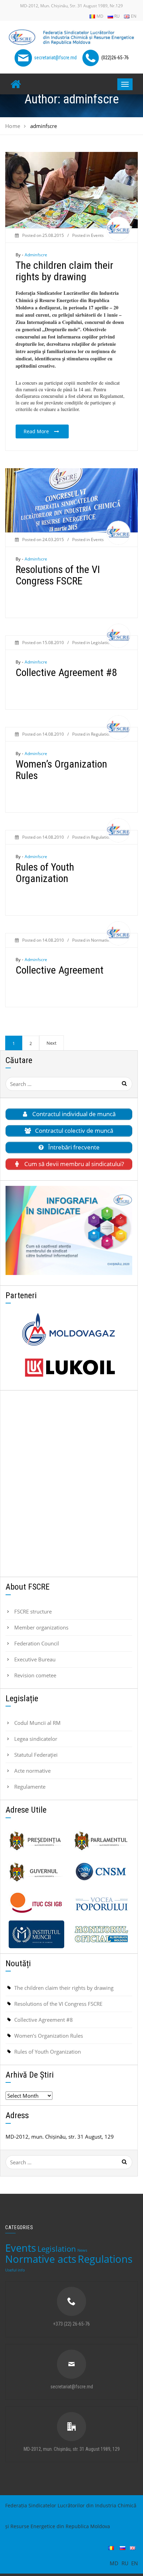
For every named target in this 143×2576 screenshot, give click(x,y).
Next (52, 1043)
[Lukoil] (69, 1368)
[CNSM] (101, 1872)
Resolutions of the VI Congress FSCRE (58, 575)
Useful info (15, 2270)
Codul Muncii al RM (37, 1723)
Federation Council (37, 1643)
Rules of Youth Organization (45, 873)
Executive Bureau (35, 1659)
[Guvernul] (36, 1872)
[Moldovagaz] (69, 1329)
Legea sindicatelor (36, 1739)
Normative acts (106, 940)
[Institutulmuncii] (36, 1934)
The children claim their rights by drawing (64, 271)
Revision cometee (35, 1675)
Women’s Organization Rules (61, 770)
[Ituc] (36, 1903)
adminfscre (36, 255)
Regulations (102, 734)
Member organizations (41, 1627)
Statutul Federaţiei (36, 1755)
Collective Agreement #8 (66, 672)
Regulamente (30, 1787)
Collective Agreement (60, 970)
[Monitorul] (101, 1934)
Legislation (101, 643)
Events (97, 235)
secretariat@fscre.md (55, 57)
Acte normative (32, 1771)
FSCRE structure (33, 1611)
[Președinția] (36, 1841)
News (82, 2250)
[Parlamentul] (101, 1841)
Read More (36, 431)
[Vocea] (101, 1903)
